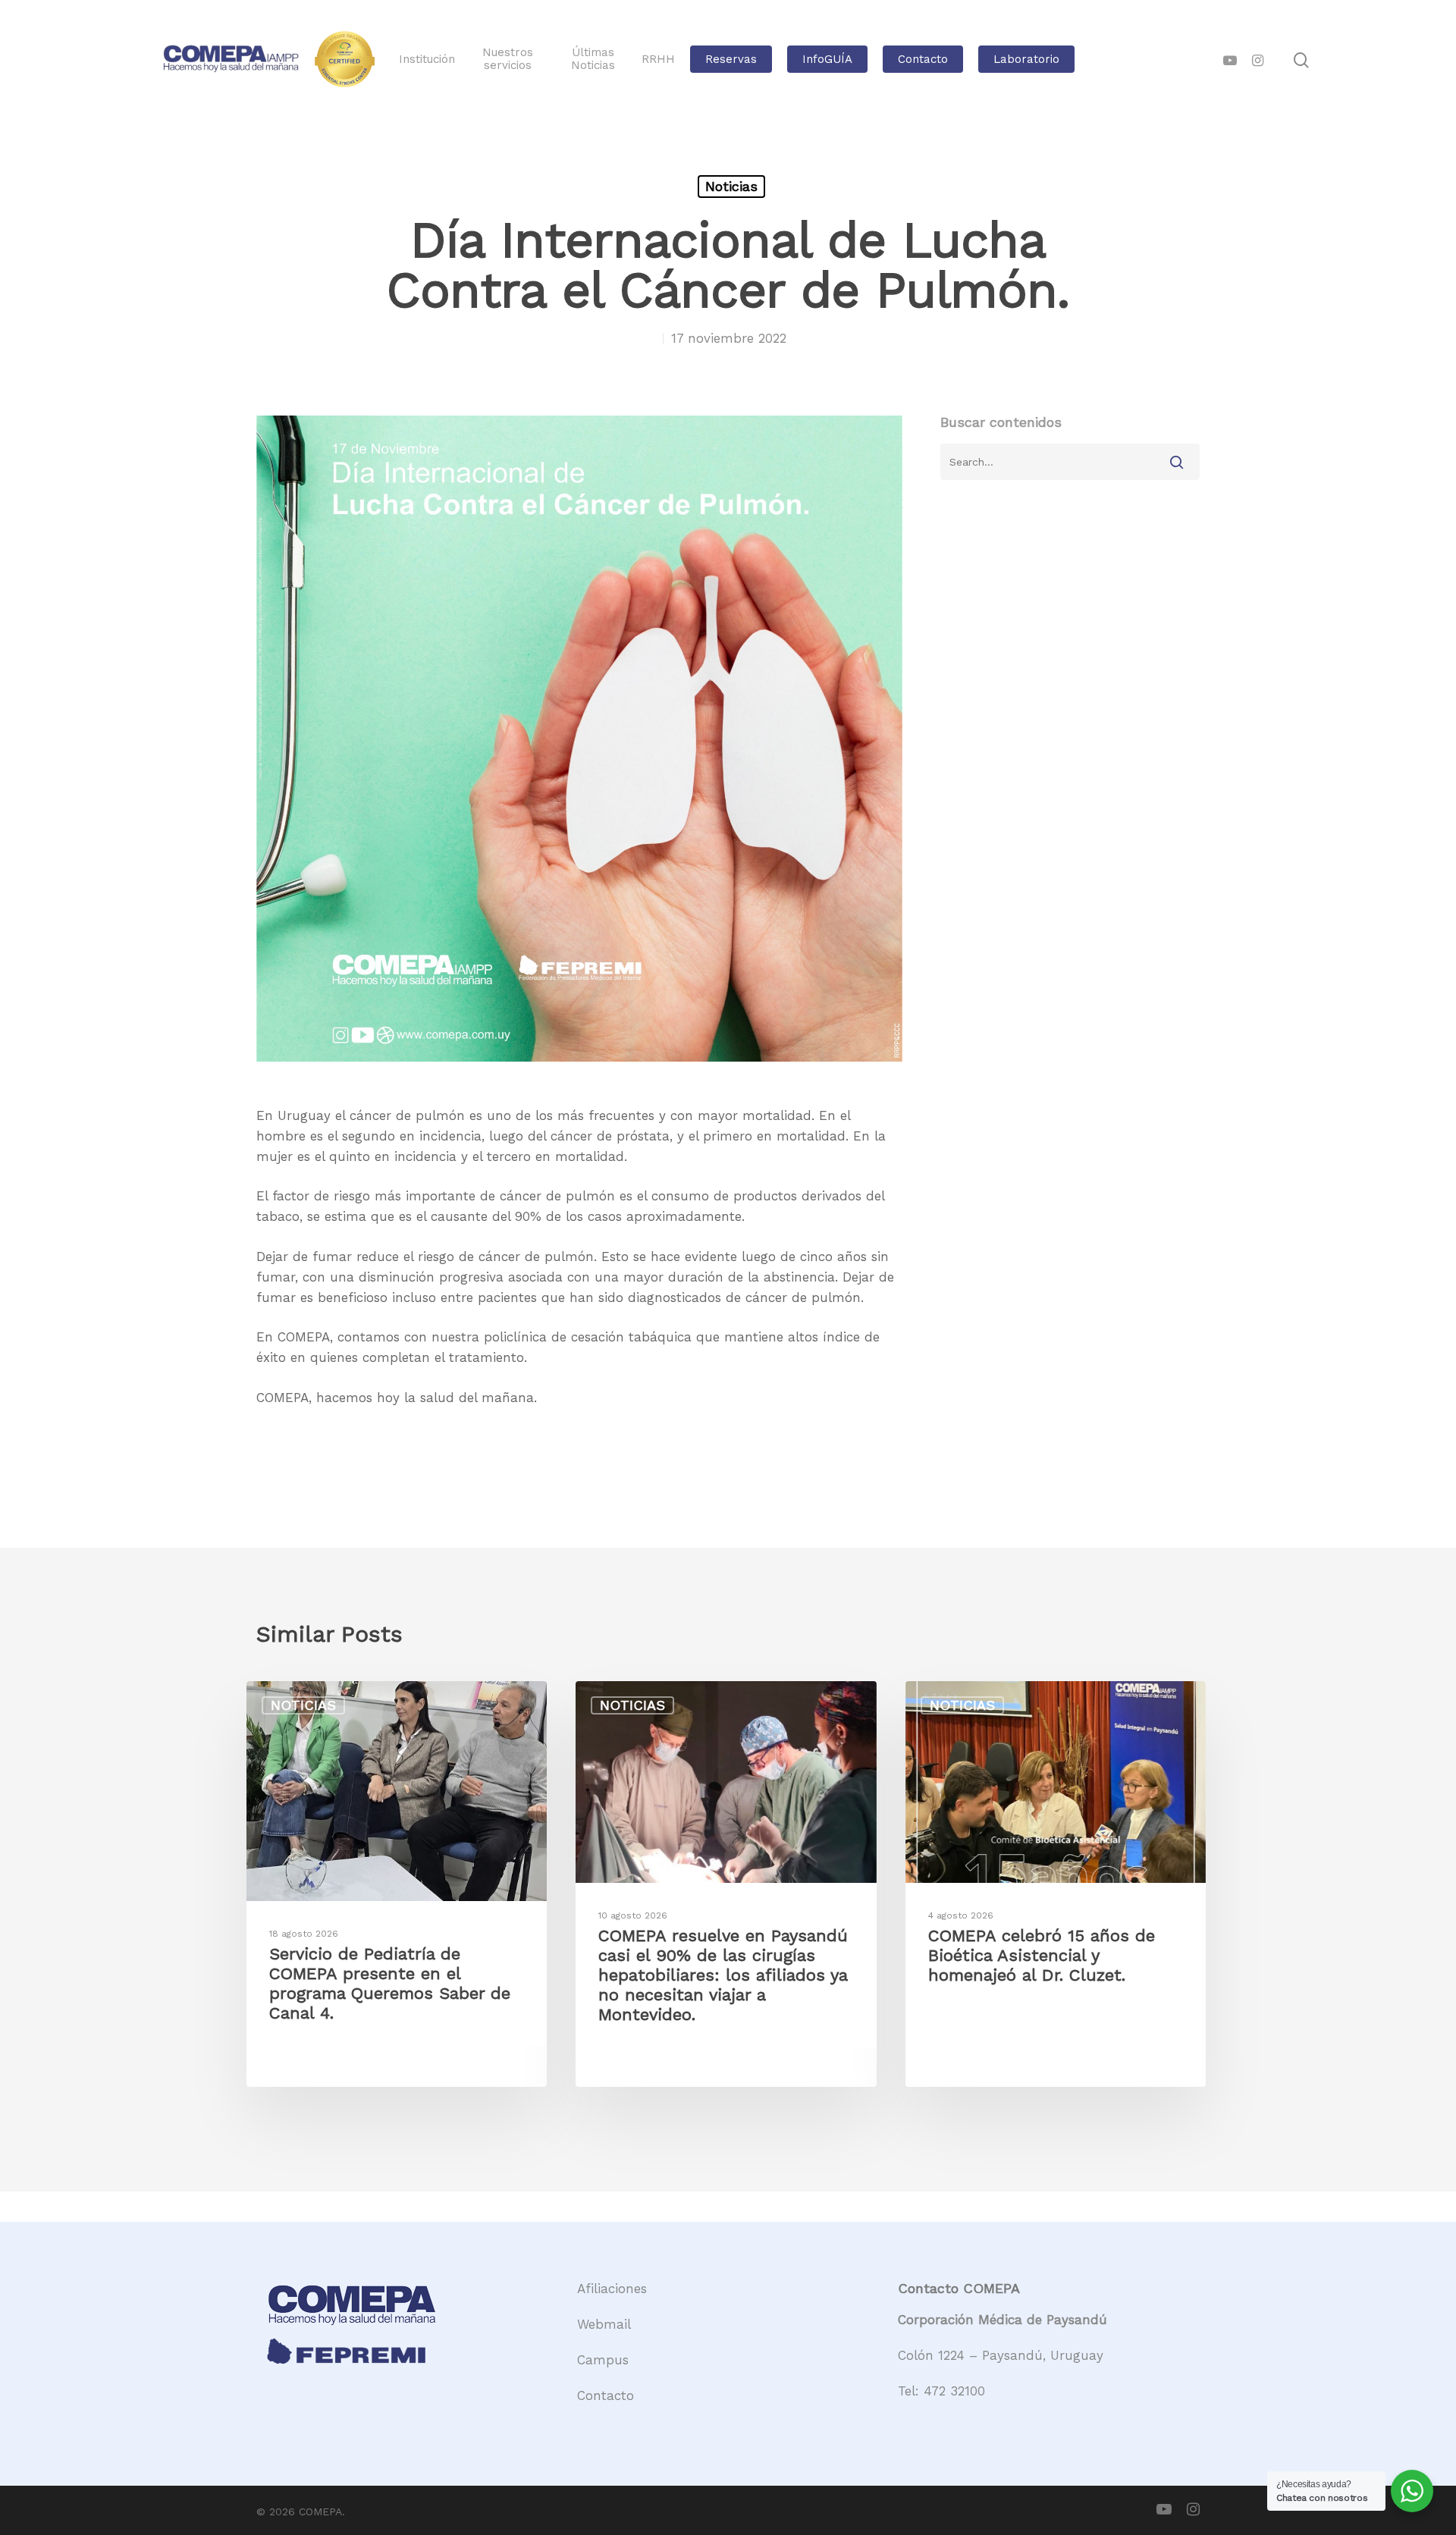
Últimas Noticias (593, 59)
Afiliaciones (612, 2289)
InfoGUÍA (827, 60)
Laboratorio (1026, 60)
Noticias (731, 186)
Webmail (604, 2324)
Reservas (731, 60)
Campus (603, 2360)
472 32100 (954, 2391)
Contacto (923, 60)
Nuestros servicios (508, 59)
